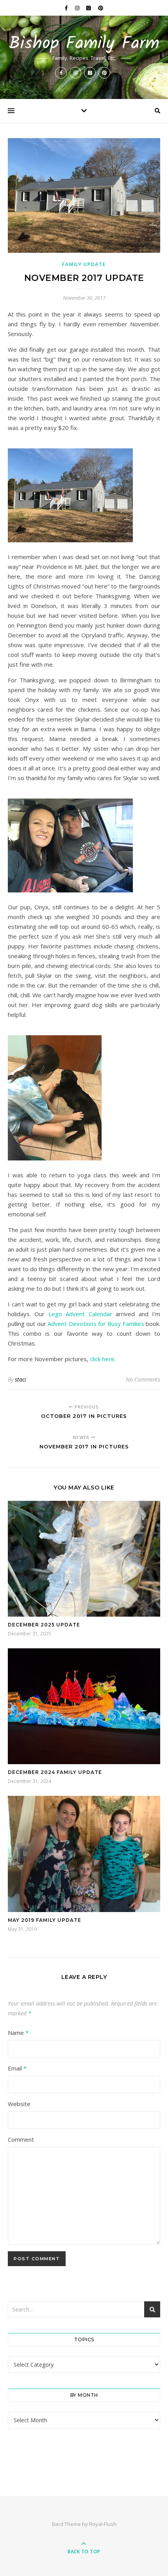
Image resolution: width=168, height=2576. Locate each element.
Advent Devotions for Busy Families (96, 1324)
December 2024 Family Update (55, 1772)
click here (102, 1359)
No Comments (143, 1379)
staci (21, 1379)
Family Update (84, 264)
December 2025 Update (44, 1625)
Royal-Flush (103, 2524)
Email (17, 2068)
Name (18, 2033)
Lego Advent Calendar (80, 1314)
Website (19, 2104)
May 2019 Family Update (45, 1920)
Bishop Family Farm (84, 44)
